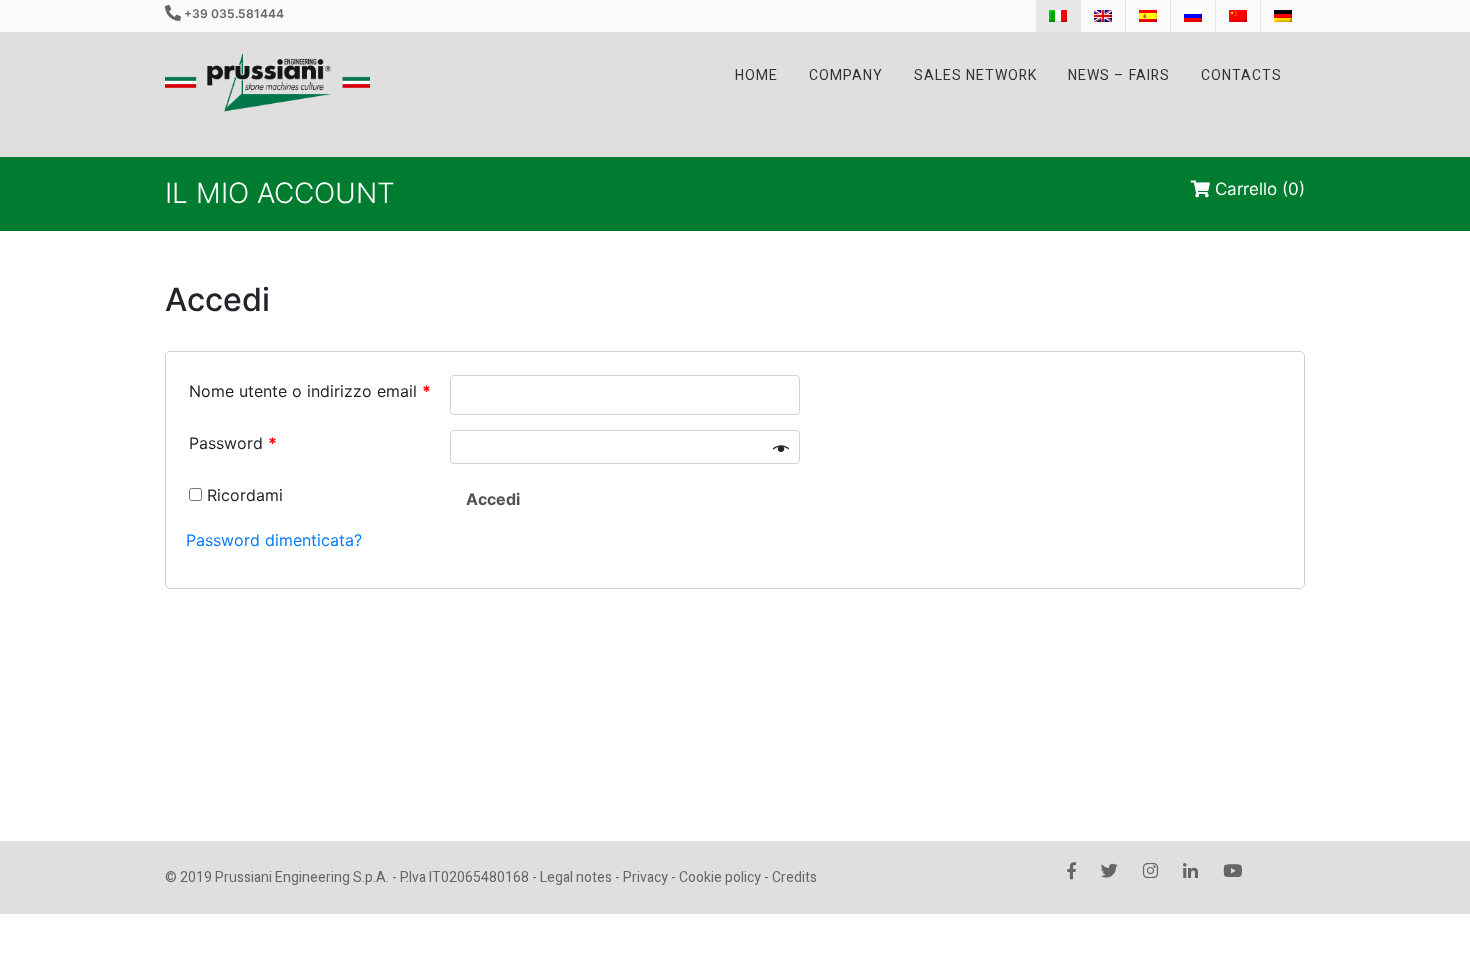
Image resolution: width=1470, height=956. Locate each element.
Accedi (493, 499)
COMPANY (846, 75)
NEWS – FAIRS (1119, 75)
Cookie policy (720, 877)
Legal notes (576, 877)
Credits (794, 877)
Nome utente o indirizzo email (310, 391)
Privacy (645, 877)
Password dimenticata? (274, 540)
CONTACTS (1241, 75)
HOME (756, 75)
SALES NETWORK (975, 75)
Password (233, 443)
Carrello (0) (1257, 189)
